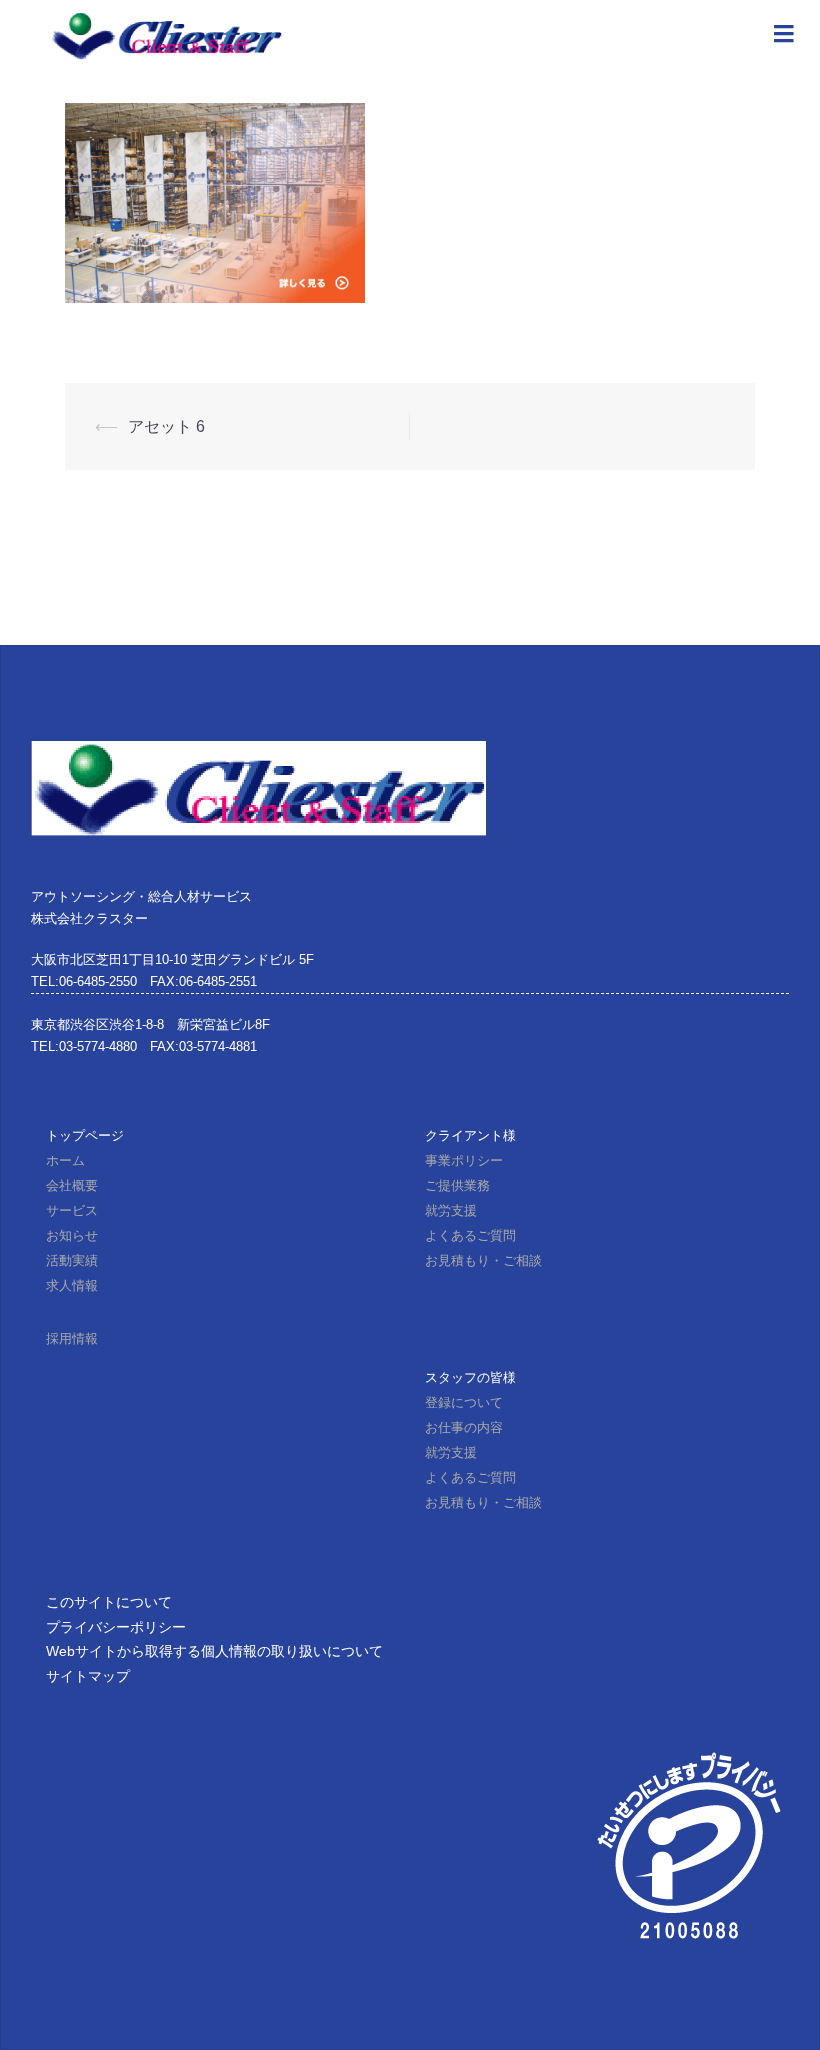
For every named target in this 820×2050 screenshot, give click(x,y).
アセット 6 (166, 426)
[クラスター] (166, 34)
